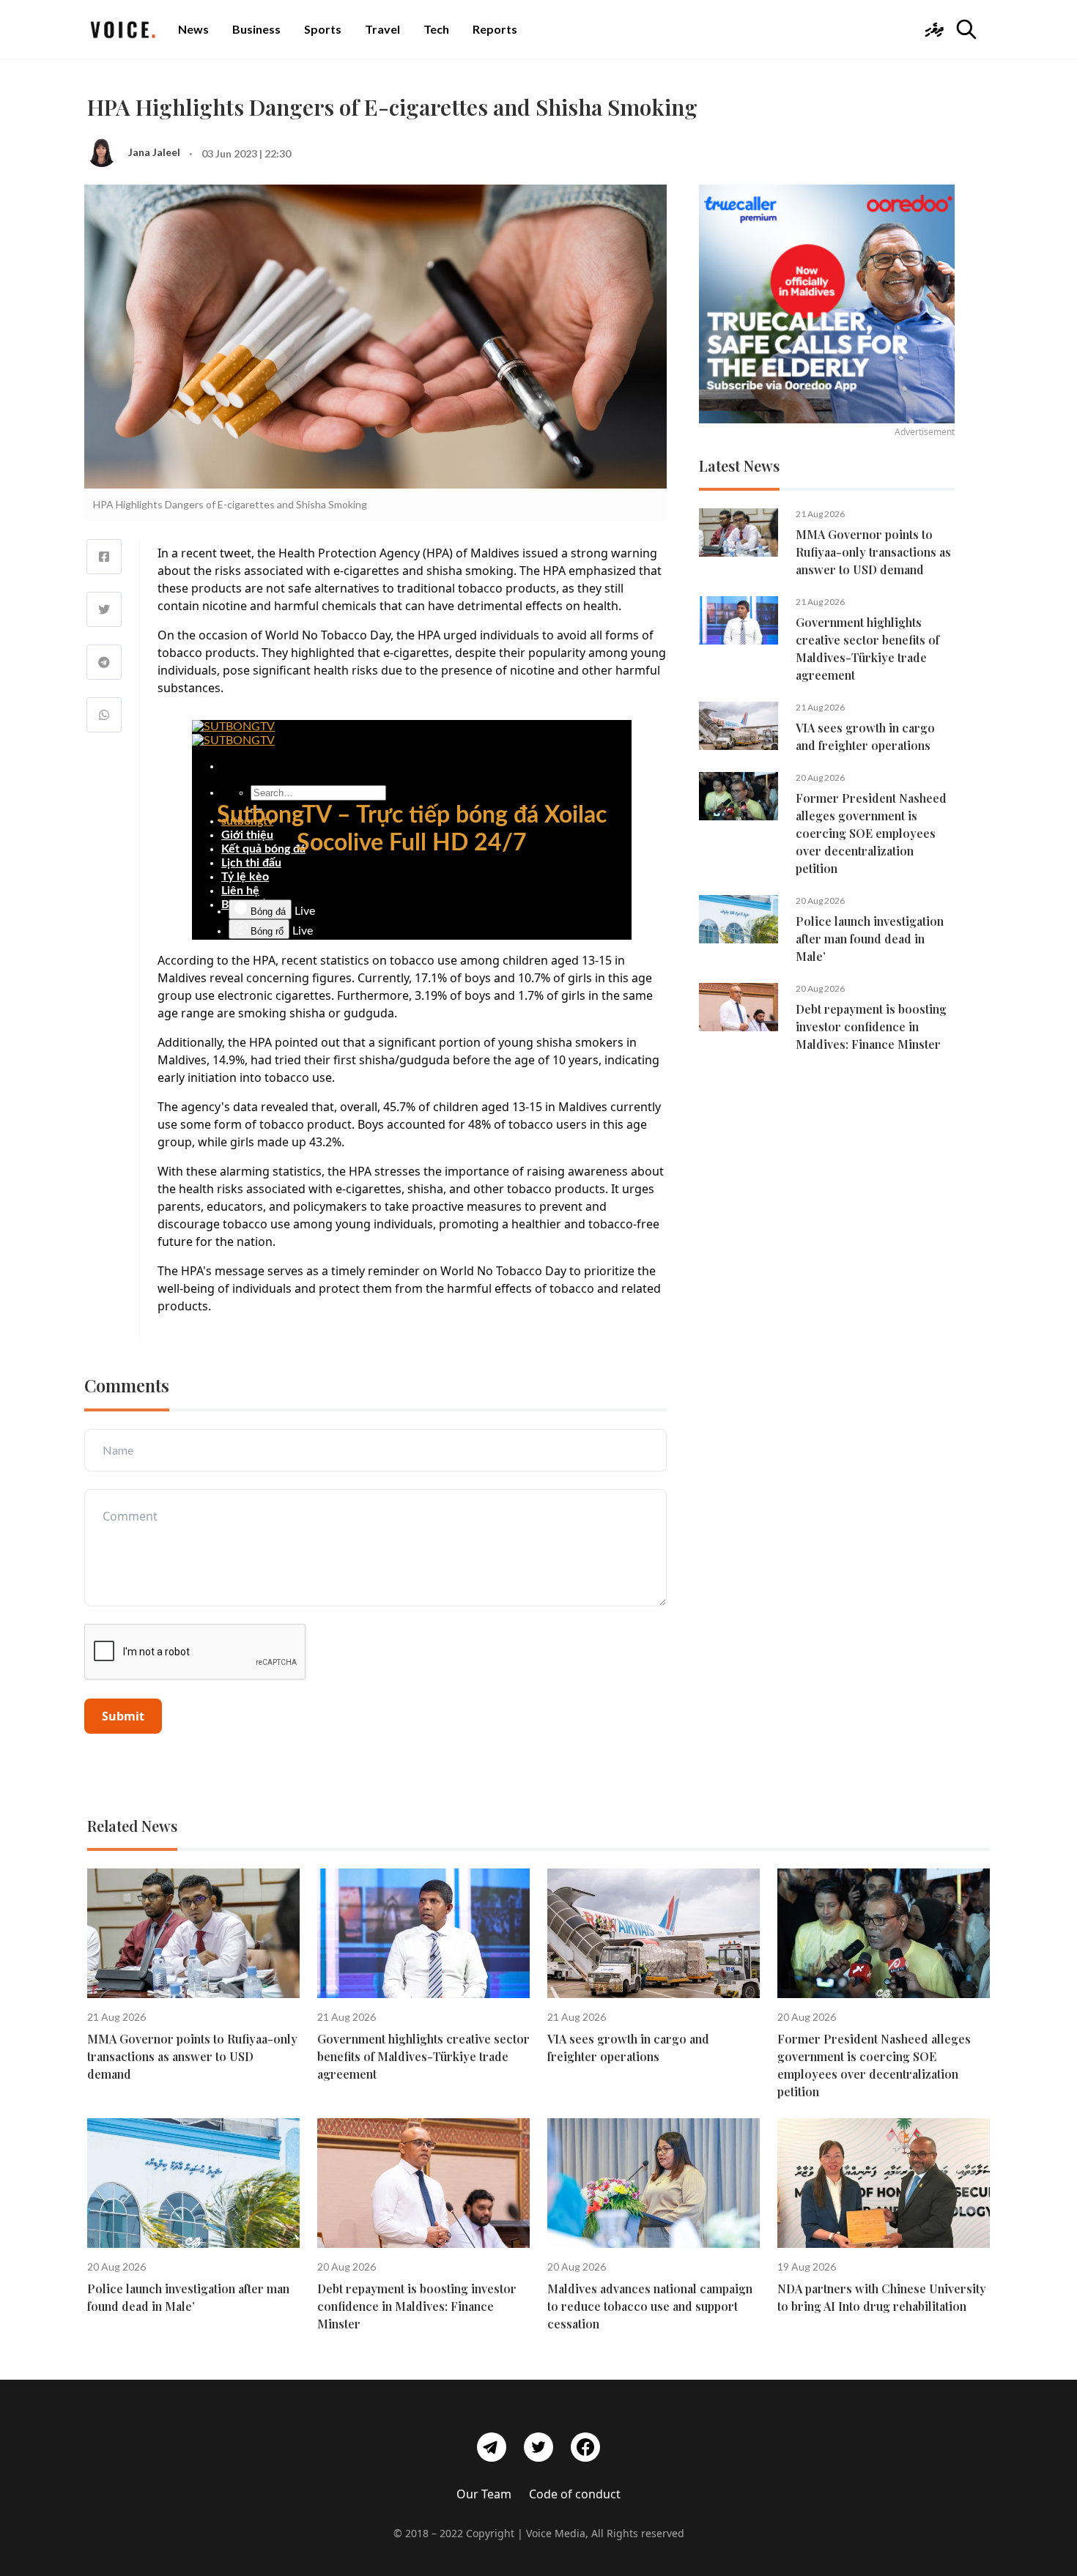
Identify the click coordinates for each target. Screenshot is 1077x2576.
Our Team (484, 2494)
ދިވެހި (934, 29)
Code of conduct (575, 2494)
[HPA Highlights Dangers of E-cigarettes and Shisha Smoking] (104, 557)
